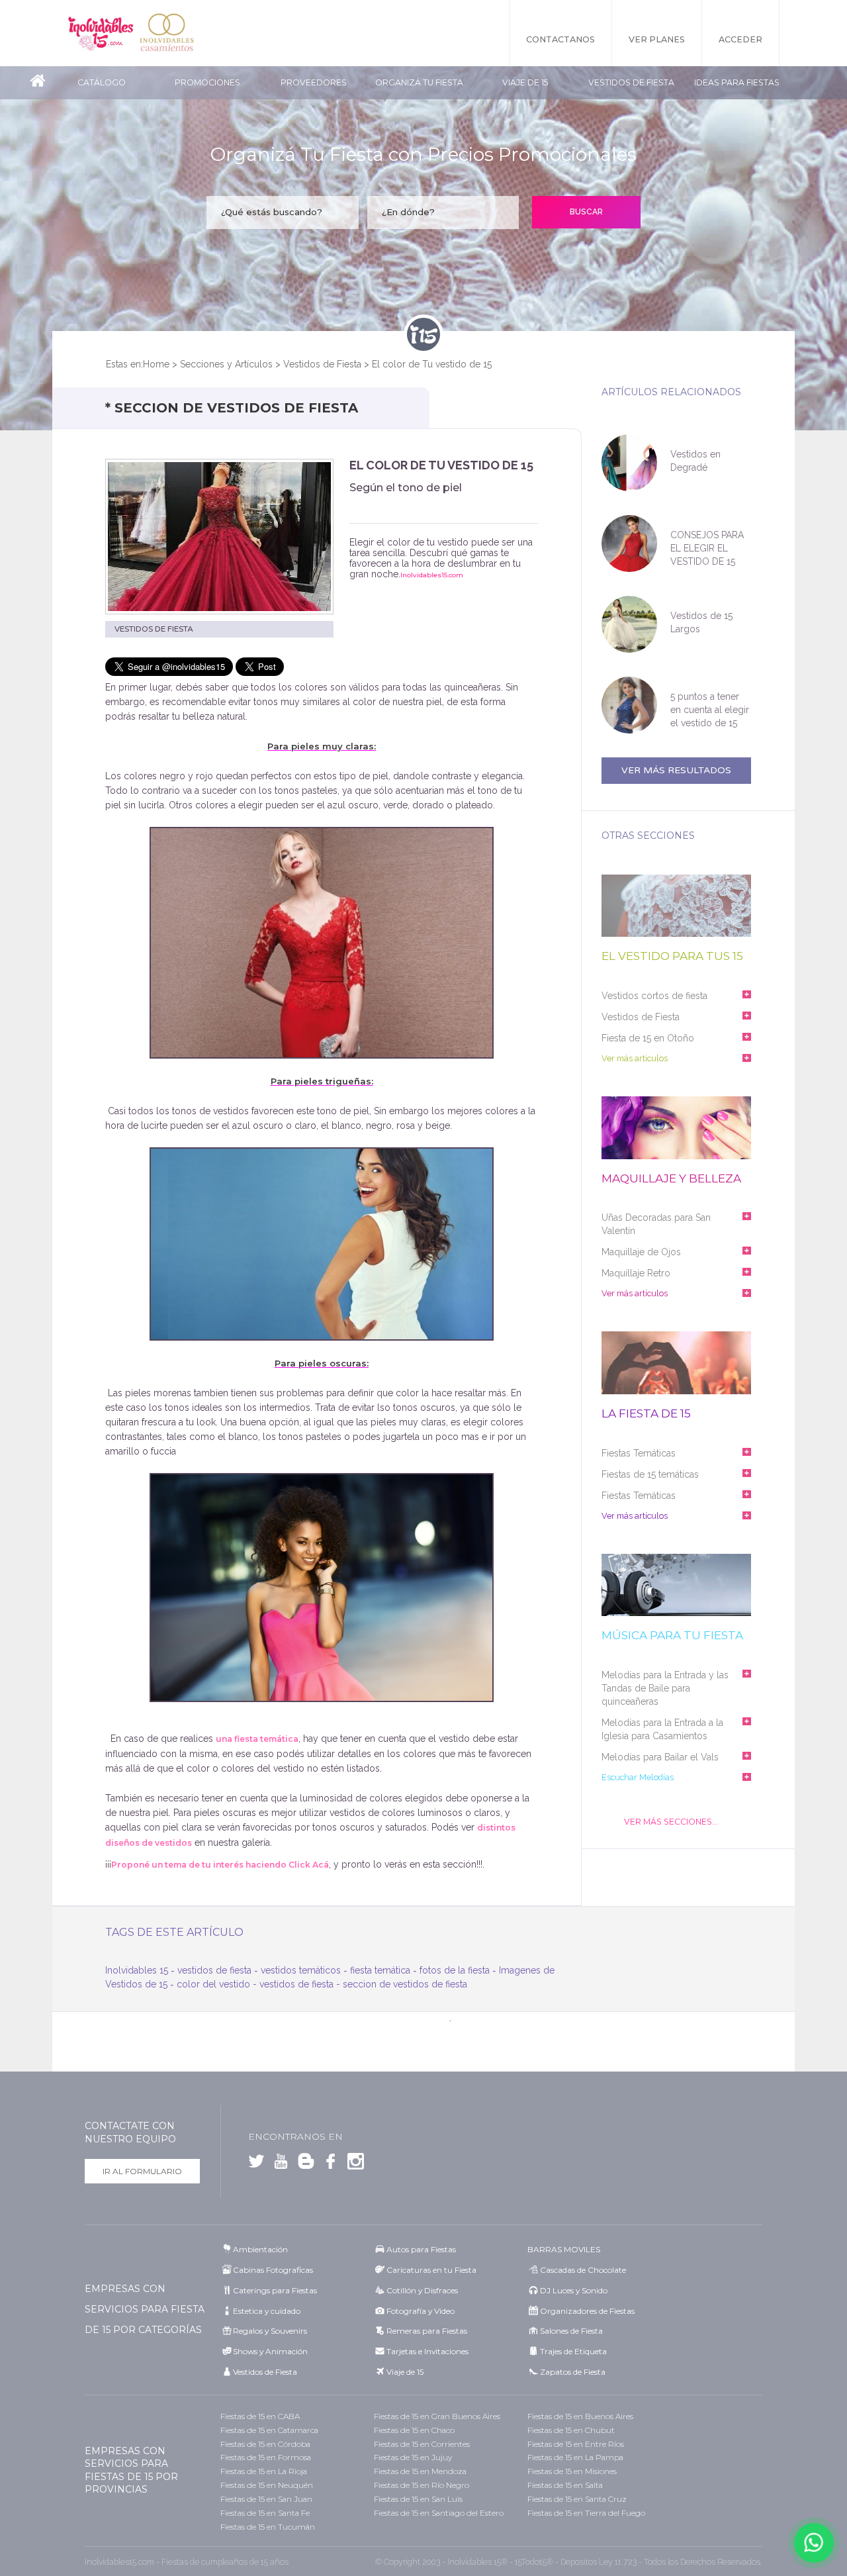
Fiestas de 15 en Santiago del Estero (439, 2513)
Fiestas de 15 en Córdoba (265, 2444)
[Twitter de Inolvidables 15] (256, 2164)
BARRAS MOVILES (564, 2249)
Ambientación (260, 2249)
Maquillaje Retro (636, 1273)
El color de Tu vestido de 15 (432, 364)
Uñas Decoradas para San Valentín (656, 1224)
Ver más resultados (676, 770)
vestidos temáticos (301, 1970)
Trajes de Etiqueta (573, 2351)
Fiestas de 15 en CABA (260, 2416)
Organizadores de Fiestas (587, 2311)
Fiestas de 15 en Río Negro (422, 2485)
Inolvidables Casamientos (167, 33)
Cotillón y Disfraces (422, 2290)
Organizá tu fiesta (419, 82)
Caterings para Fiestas (275, 2290)
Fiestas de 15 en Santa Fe (265, 2513)
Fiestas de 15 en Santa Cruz (577, 2499)
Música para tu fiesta (672, 1636)
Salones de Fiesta (571, 2331)
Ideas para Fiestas (737, 82)
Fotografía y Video (421, 2311)
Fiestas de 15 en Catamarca (269, 2430)
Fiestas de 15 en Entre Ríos (576, 2444)
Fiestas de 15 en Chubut (571, 2430)
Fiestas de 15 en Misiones (572, 2471)
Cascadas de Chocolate (583, 2270)
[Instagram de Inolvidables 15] (353, 2164)
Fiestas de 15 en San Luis (418, 2499)
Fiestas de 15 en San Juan (266, 2499)
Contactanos (560, 39)
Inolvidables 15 (101, 33)
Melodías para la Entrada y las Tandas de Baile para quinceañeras (665, 1688)
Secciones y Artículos (226, 364)
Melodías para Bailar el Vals (660, 1757)
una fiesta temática (257, 1739)
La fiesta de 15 (646, 1414)
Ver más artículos (635, 1058)
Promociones (207, 82)
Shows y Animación (270, 2351)
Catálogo (102, 82)
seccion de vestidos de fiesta (405, 1984)
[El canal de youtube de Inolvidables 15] (279, 2164)
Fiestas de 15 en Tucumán (268, 2527)
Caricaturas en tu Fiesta (431, 2270)
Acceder (740, 39)
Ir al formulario (142, 2171)
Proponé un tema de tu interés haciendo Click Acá (220, 1865)
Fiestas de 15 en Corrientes (422, 2444)
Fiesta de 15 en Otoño (648, 1038)
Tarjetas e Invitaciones (427, 2351)
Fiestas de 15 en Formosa (266, 2457)
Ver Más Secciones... (671, 1822)
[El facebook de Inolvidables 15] (328, 2164)
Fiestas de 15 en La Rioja (264, 2471)
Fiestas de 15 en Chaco (414, 2430)
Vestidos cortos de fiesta (654, 996)
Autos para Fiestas (421, 2249)
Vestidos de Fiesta (631, 82)
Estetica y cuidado (267, 2311)
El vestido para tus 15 (672, 956)
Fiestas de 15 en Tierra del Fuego (586, 2513)
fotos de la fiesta (455, 1970)
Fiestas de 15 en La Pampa (575, 2457)
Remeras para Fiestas (427, 2331)
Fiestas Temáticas (639, 1453)
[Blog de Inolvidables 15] (303, 2164)
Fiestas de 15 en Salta (565, 2485)
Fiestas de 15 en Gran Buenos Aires (437, 2416)
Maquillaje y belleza (671, 1179)
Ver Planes (657, 39)
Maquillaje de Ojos (641, 1252)
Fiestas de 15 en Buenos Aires (580, 2416)
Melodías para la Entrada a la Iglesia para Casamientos (662, 1729)
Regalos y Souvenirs (270, 2331)
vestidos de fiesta (214, 1970)
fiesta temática (380, 1970)
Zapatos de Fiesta (573, 2372)
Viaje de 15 (525, 82)
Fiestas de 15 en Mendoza (420, 2471)
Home (156, 364)
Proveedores (314, 82)
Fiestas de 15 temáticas (650, 1474)
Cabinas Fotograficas (273, 2270)
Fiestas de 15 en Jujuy (413, 2457)
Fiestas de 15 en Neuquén (267, 2485)
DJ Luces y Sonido (574, 2290)
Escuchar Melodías (638, 1777)
